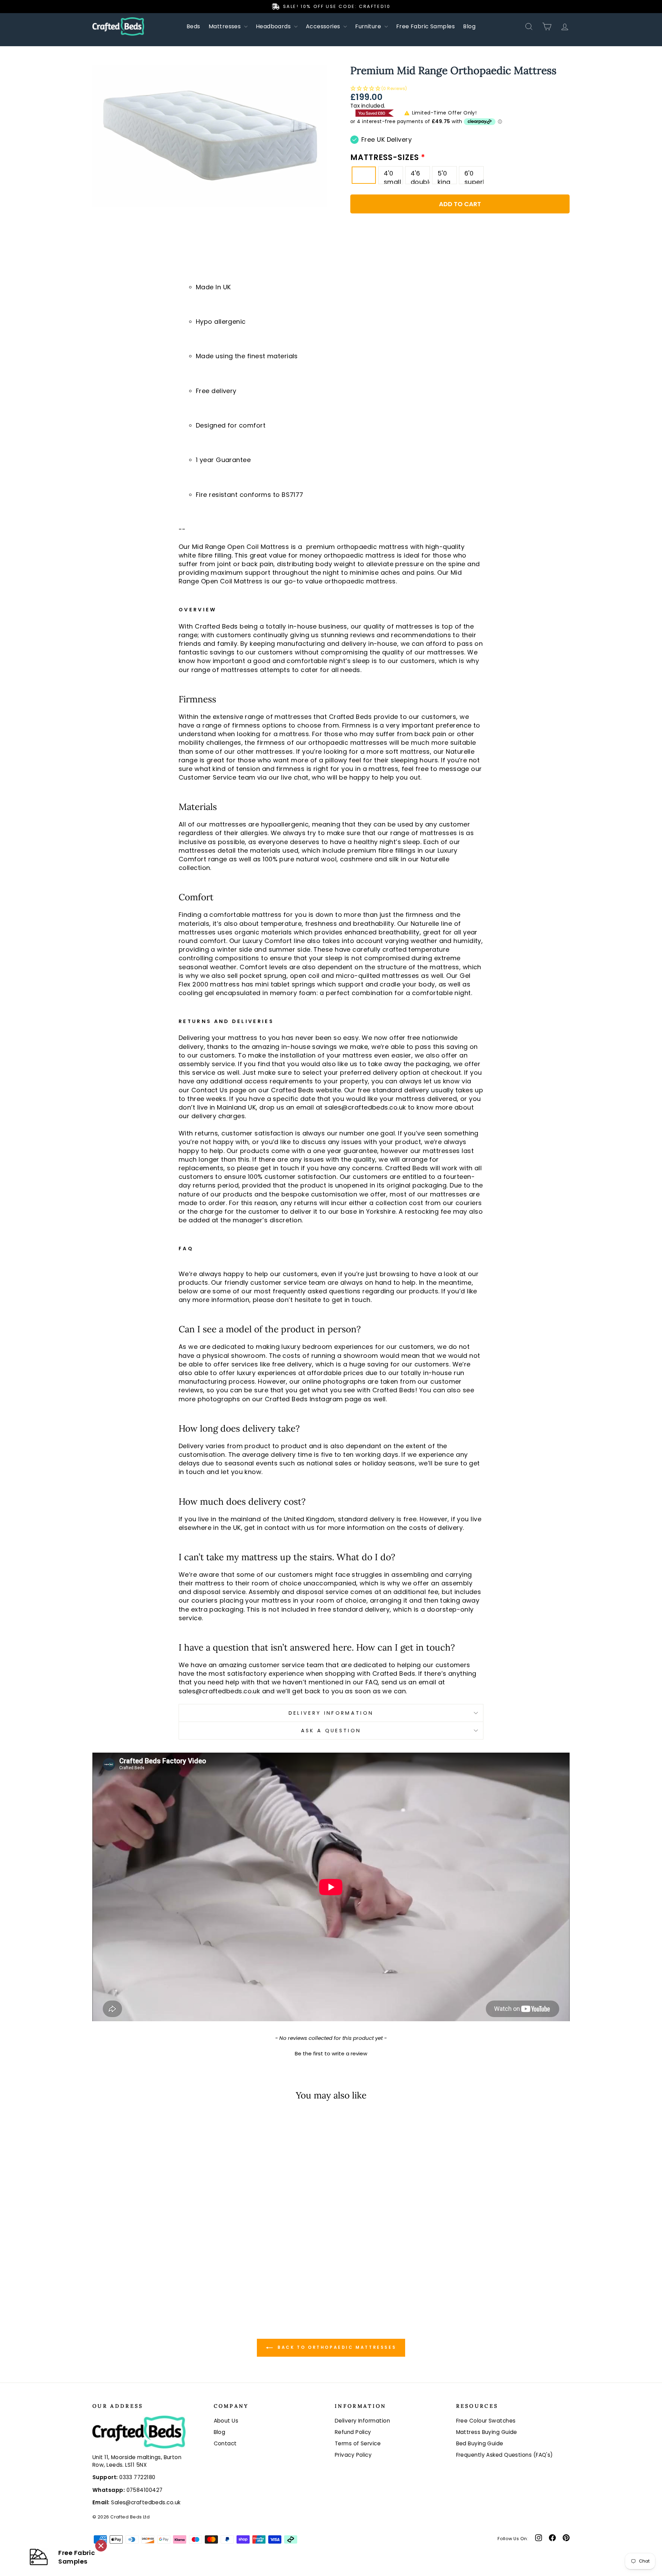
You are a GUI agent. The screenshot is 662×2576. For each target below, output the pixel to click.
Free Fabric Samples (426, 26)
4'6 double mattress (420, 176)
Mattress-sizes (386, 158)
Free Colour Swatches (486, 2421)
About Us (226, 2421)
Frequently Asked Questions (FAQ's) (505, 2455)
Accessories (324, 26)
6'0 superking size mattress (474, 176)
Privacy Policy (353, 2455)
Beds (193, 26)
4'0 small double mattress (393, 176)
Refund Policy (353, 2432)
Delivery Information (331, 1713)
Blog (469, 26)
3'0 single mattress (367, 177)
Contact (225, 2443)
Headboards (274, 26)
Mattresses (225, 26)
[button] (460, 89)
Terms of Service (358, 2443)
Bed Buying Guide (480, 2443)
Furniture (369, 26)
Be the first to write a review (331, 2053)
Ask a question (331, 1731)
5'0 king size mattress (447, 176)
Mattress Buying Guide (487, 2432)
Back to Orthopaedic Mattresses (336, 2348)
